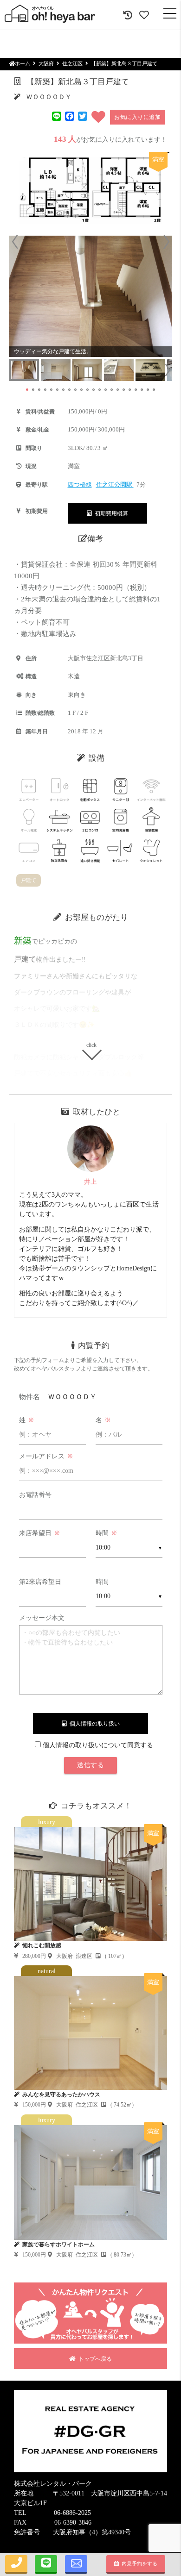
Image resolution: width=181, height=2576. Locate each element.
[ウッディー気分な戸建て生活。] (91, 296)
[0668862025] (16, 2564)
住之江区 (72, 63)
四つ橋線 (80, 485)
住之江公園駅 (115, 485)
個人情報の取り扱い (93, 1724)
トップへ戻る (94, 2359)
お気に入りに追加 (137, 117)
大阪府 (46, 63)
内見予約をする (138, 2563)
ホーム (23, 63)
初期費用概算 (110, 513)
